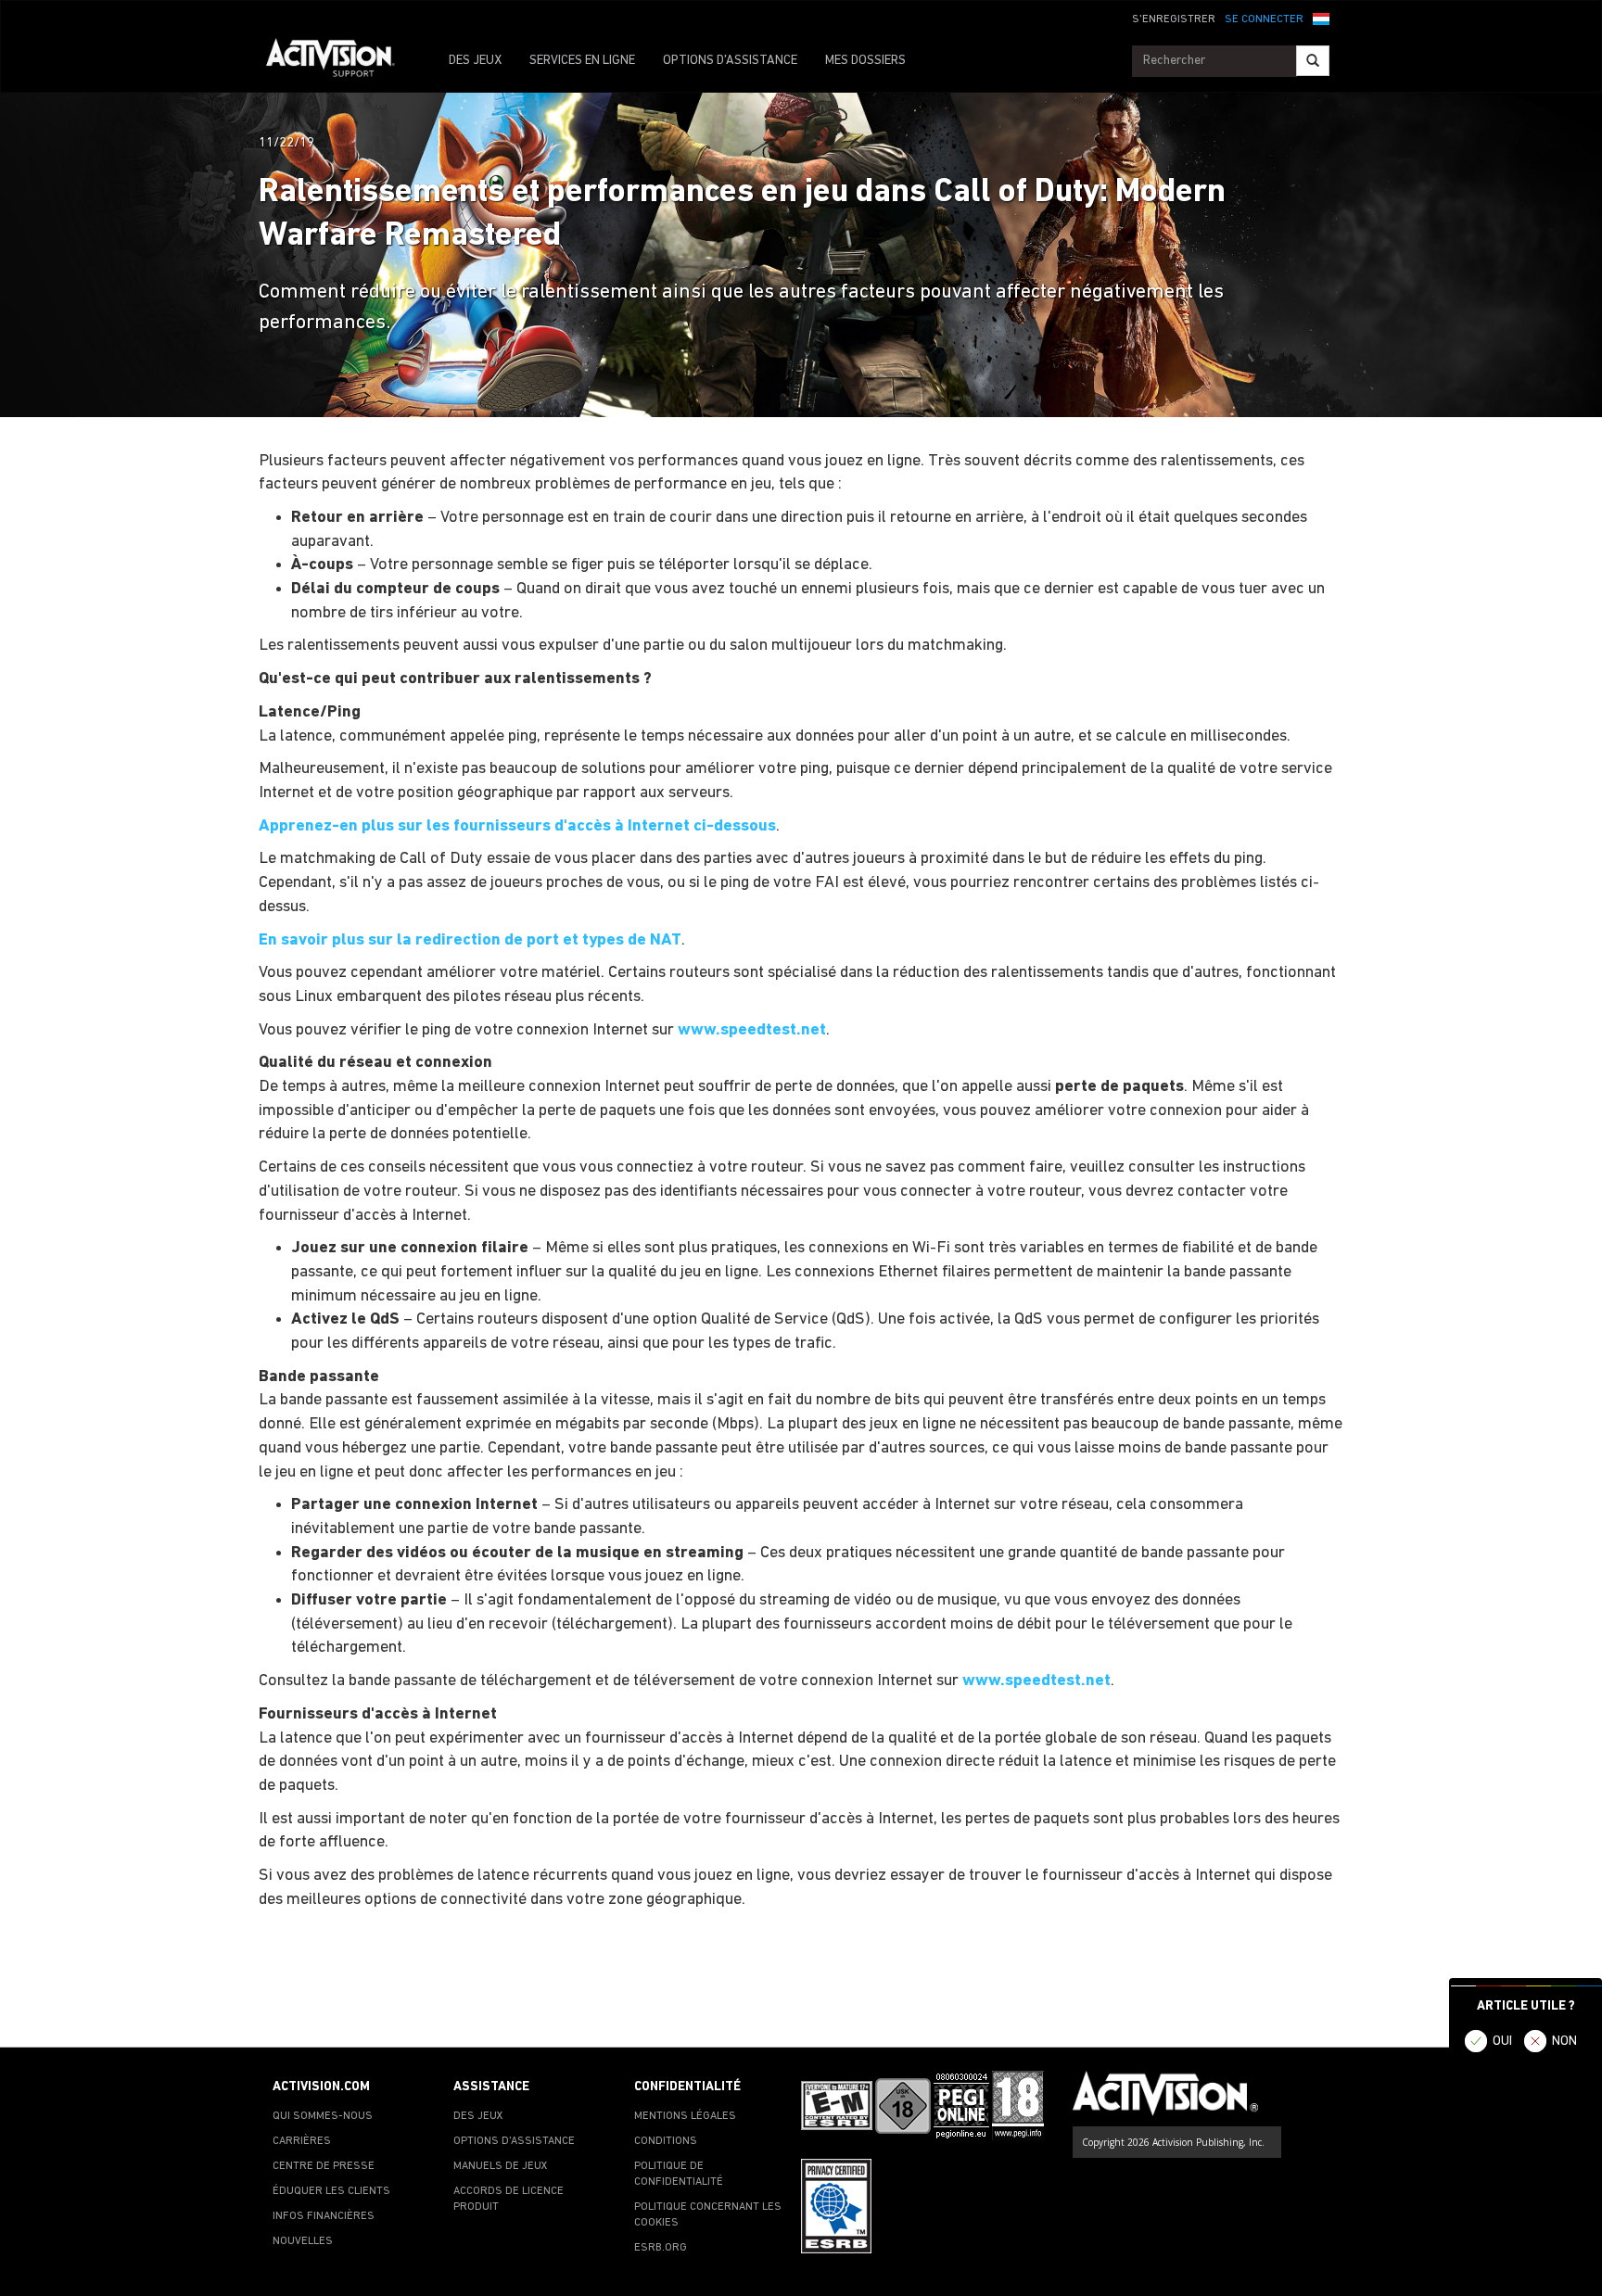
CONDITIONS (666, 2141)
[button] (1321, 18)
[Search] (1313, 61)
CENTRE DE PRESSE (324, 2166)
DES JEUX (475, 61)
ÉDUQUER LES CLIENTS (331, 2191)
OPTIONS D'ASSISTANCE (730, 61)
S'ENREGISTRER (1174, 19)
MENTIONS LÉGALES (685, 2116)
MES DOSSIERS (865, 61)
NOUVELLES (303, 2241)
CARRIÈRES (302, 2141)
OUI (1502, 2042)
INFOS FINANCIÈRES (324, 2216)
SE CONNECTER (1264, 19)
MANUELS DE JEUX (501, 2166)
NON (1564, 2042)
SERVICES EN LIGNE (582, 61)
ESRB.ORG (661, 2248)
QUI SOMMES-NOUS (323, 2116)
